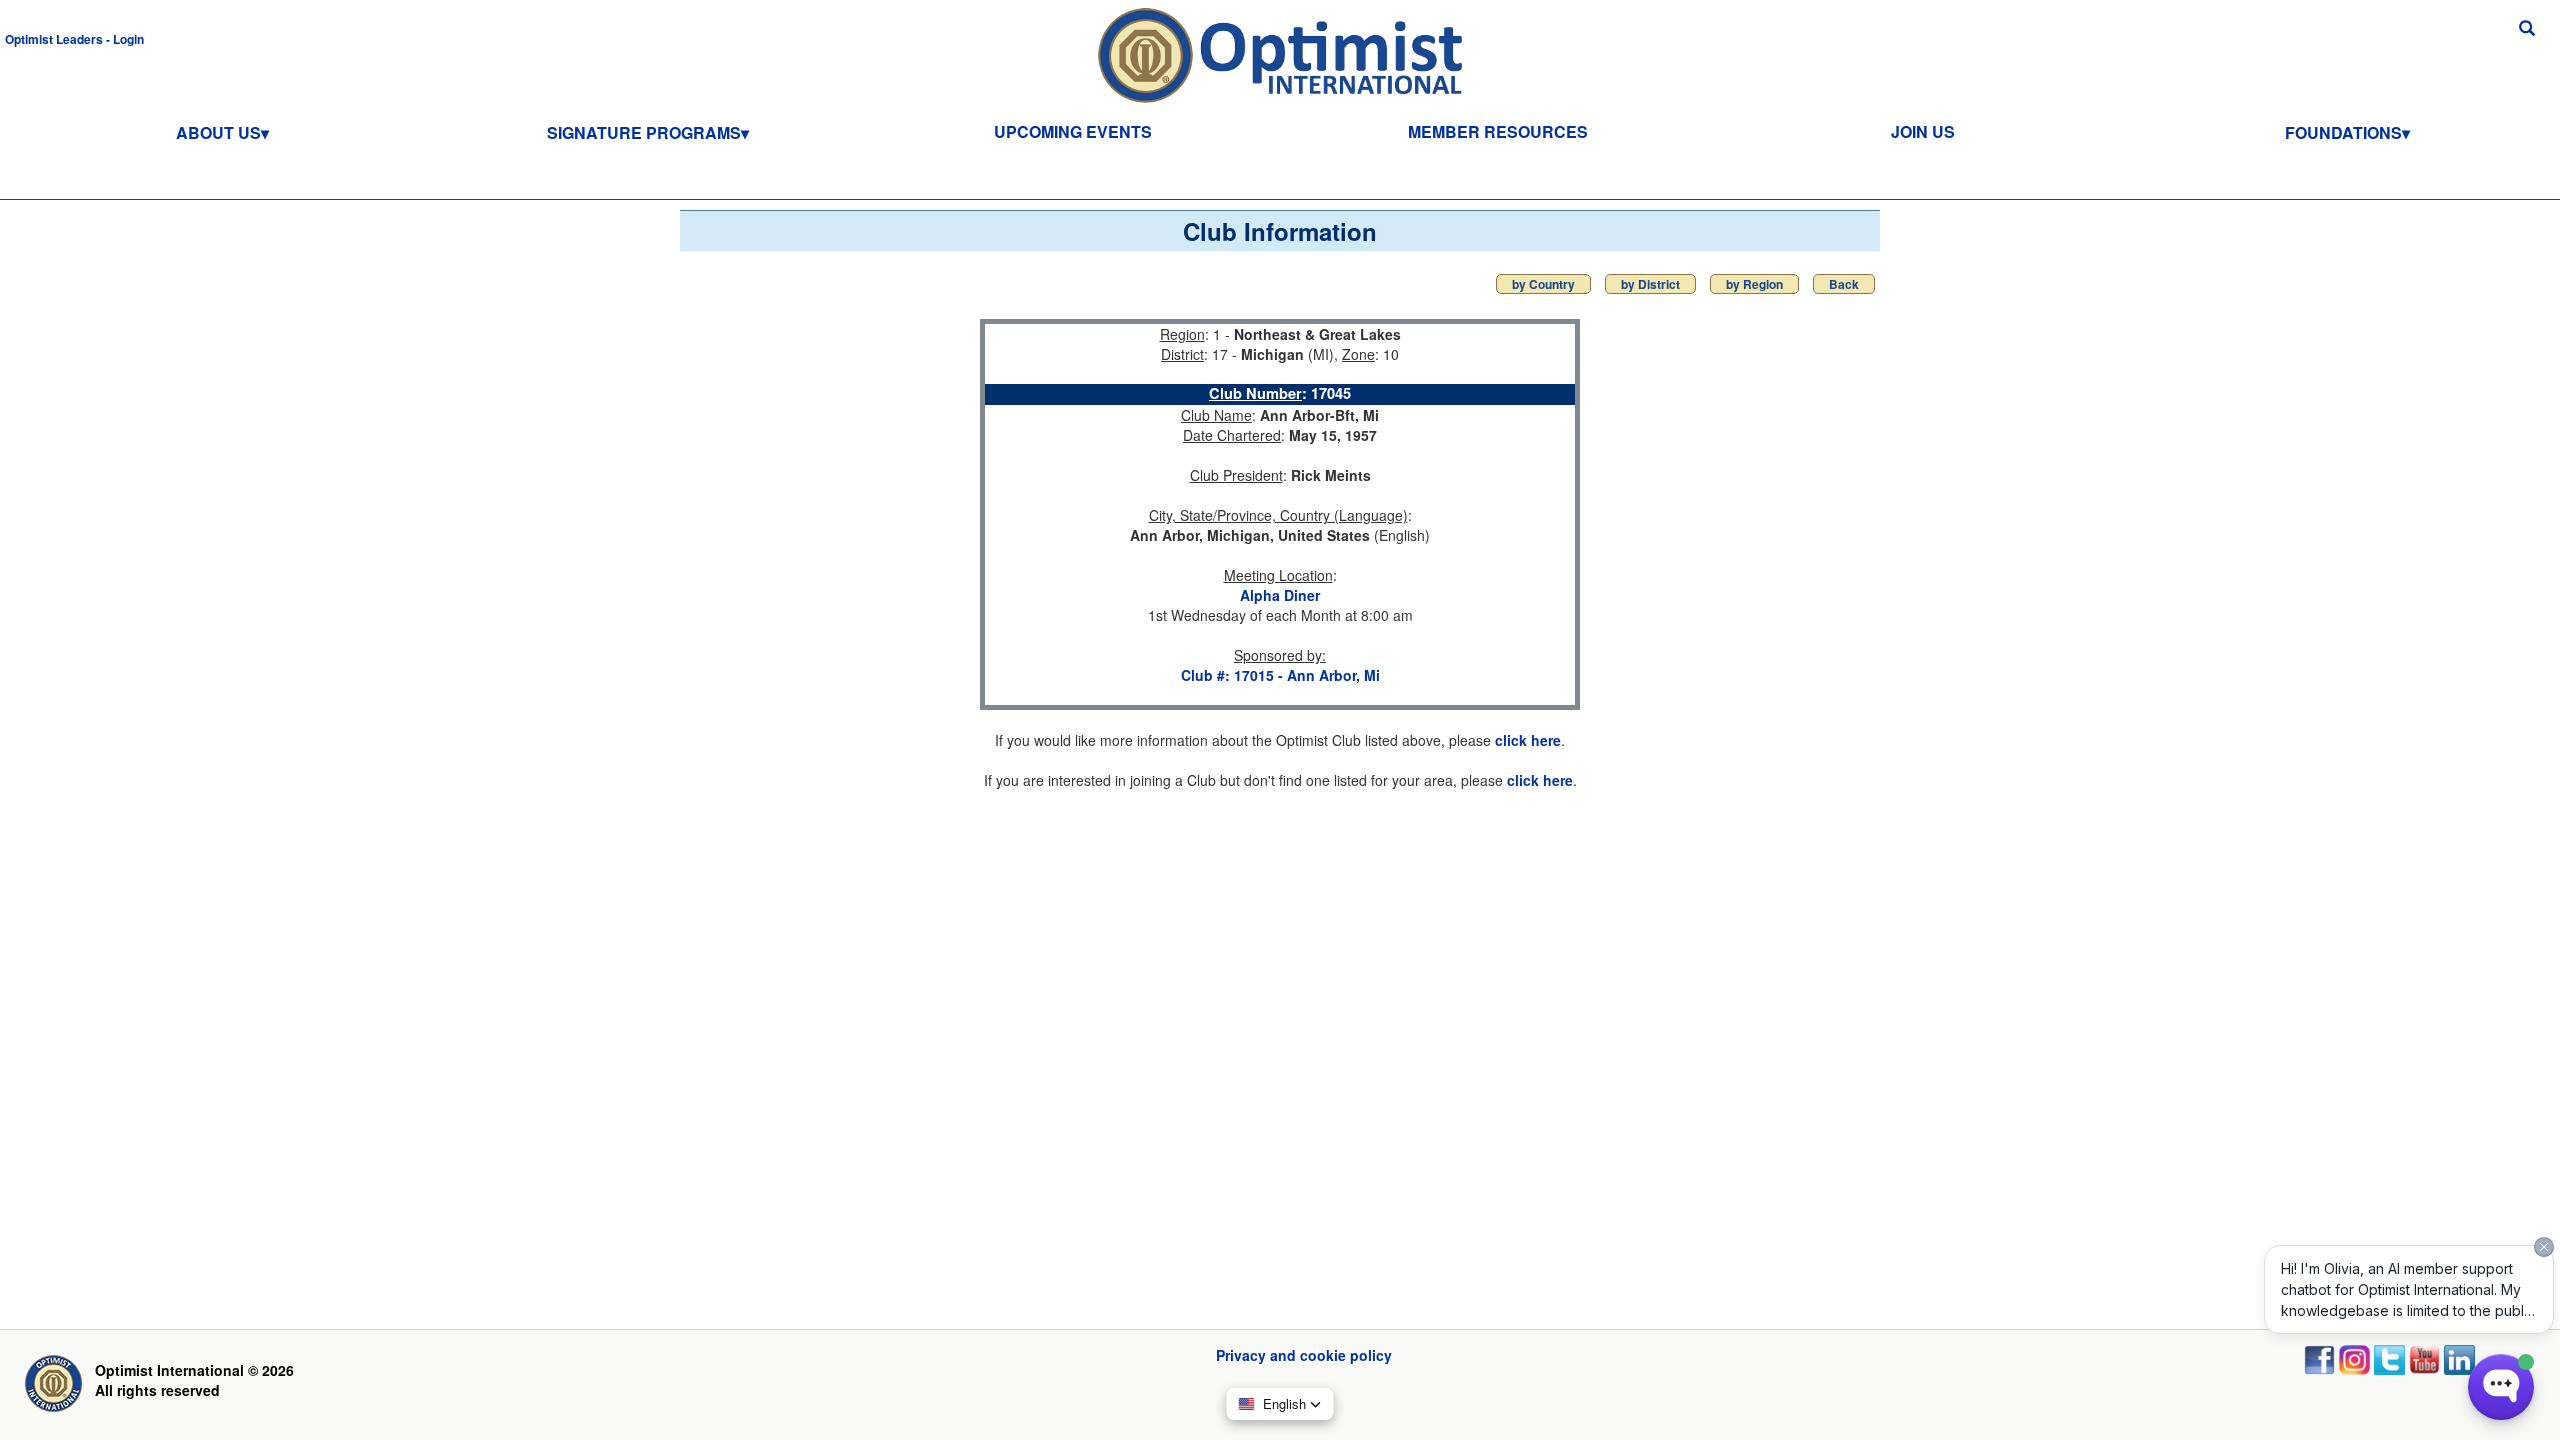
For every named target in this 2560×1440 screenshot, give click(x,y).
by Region (1754, 284)
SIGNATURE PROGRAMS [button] (644, 132)
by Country (1543, 284)
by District (1650, 284)
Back (1844, 284)
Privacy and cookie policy (1304, 1355)
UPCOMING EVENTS (1073, 131)
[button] (74, 38)
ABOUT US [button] (218, 132)
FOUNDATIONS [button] (2343, 132)
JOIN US (1923, 131)
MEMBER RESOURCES (1498, 131)
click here (1528, 740)
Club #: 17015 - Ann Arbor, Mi (1280, 675)
